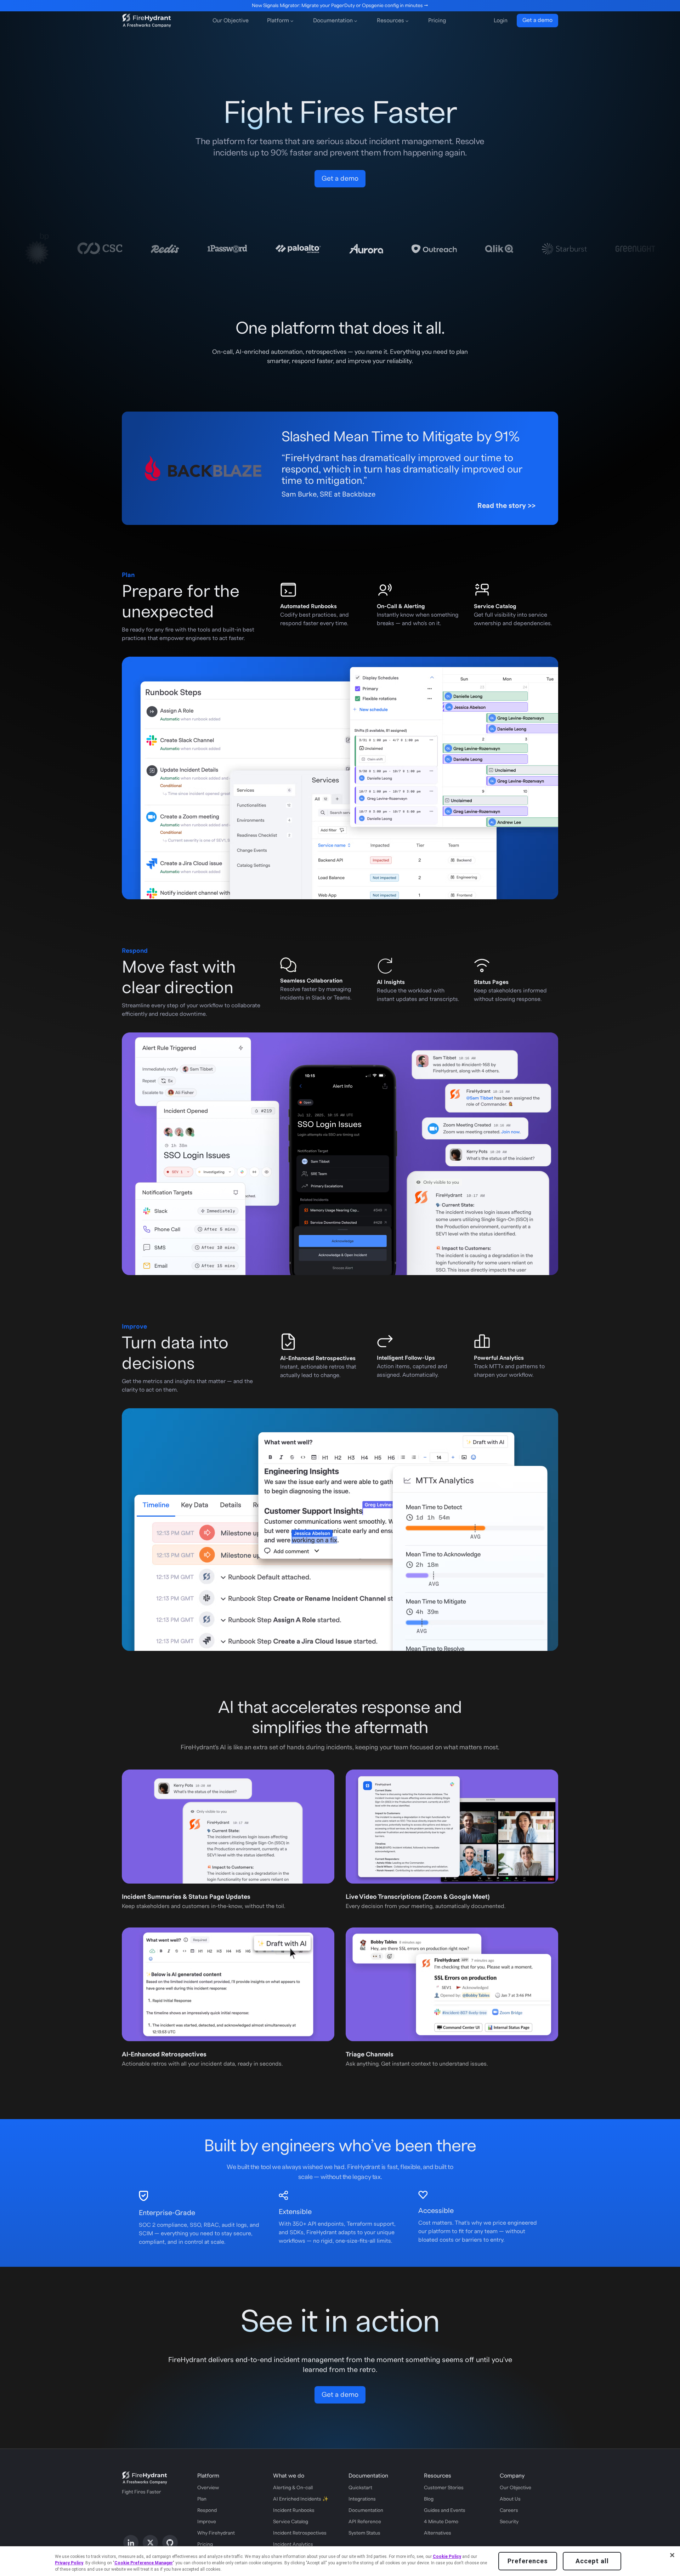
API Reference (365, 2522)
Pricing (437, 21)
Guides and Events (445, 2510)
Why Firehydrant (216, 2533)
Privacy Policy (69, 2563)
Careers (509, 2510)
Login (501, 21)
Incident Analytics (293, 2544)
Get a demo (537, 20)
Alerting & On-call (293, 2488)
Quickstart (360, 2488)
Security (509, 2522)
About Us (510, 2499)
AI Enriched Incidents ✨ (301, 2499)
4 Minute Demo (441, 2522)
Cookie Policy (447, 2557)
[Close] (672, 2555)
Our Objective (231, 21)
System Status (364, 2533)
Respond (207, 2510)
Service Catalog (291, 2522)
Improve (207, 2522)
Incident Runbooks (294, 2510)
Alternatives (438, 2533)
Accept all (592, 2561)
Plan (202, 2499)
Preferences (528, 2561)
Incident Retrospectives (300, 2533)
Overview (208, 2488)
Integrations (362, 2499)
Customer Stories (444, 2488)
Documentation (366, 2510)
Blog (429, 2499)
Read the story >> (506, 506)
